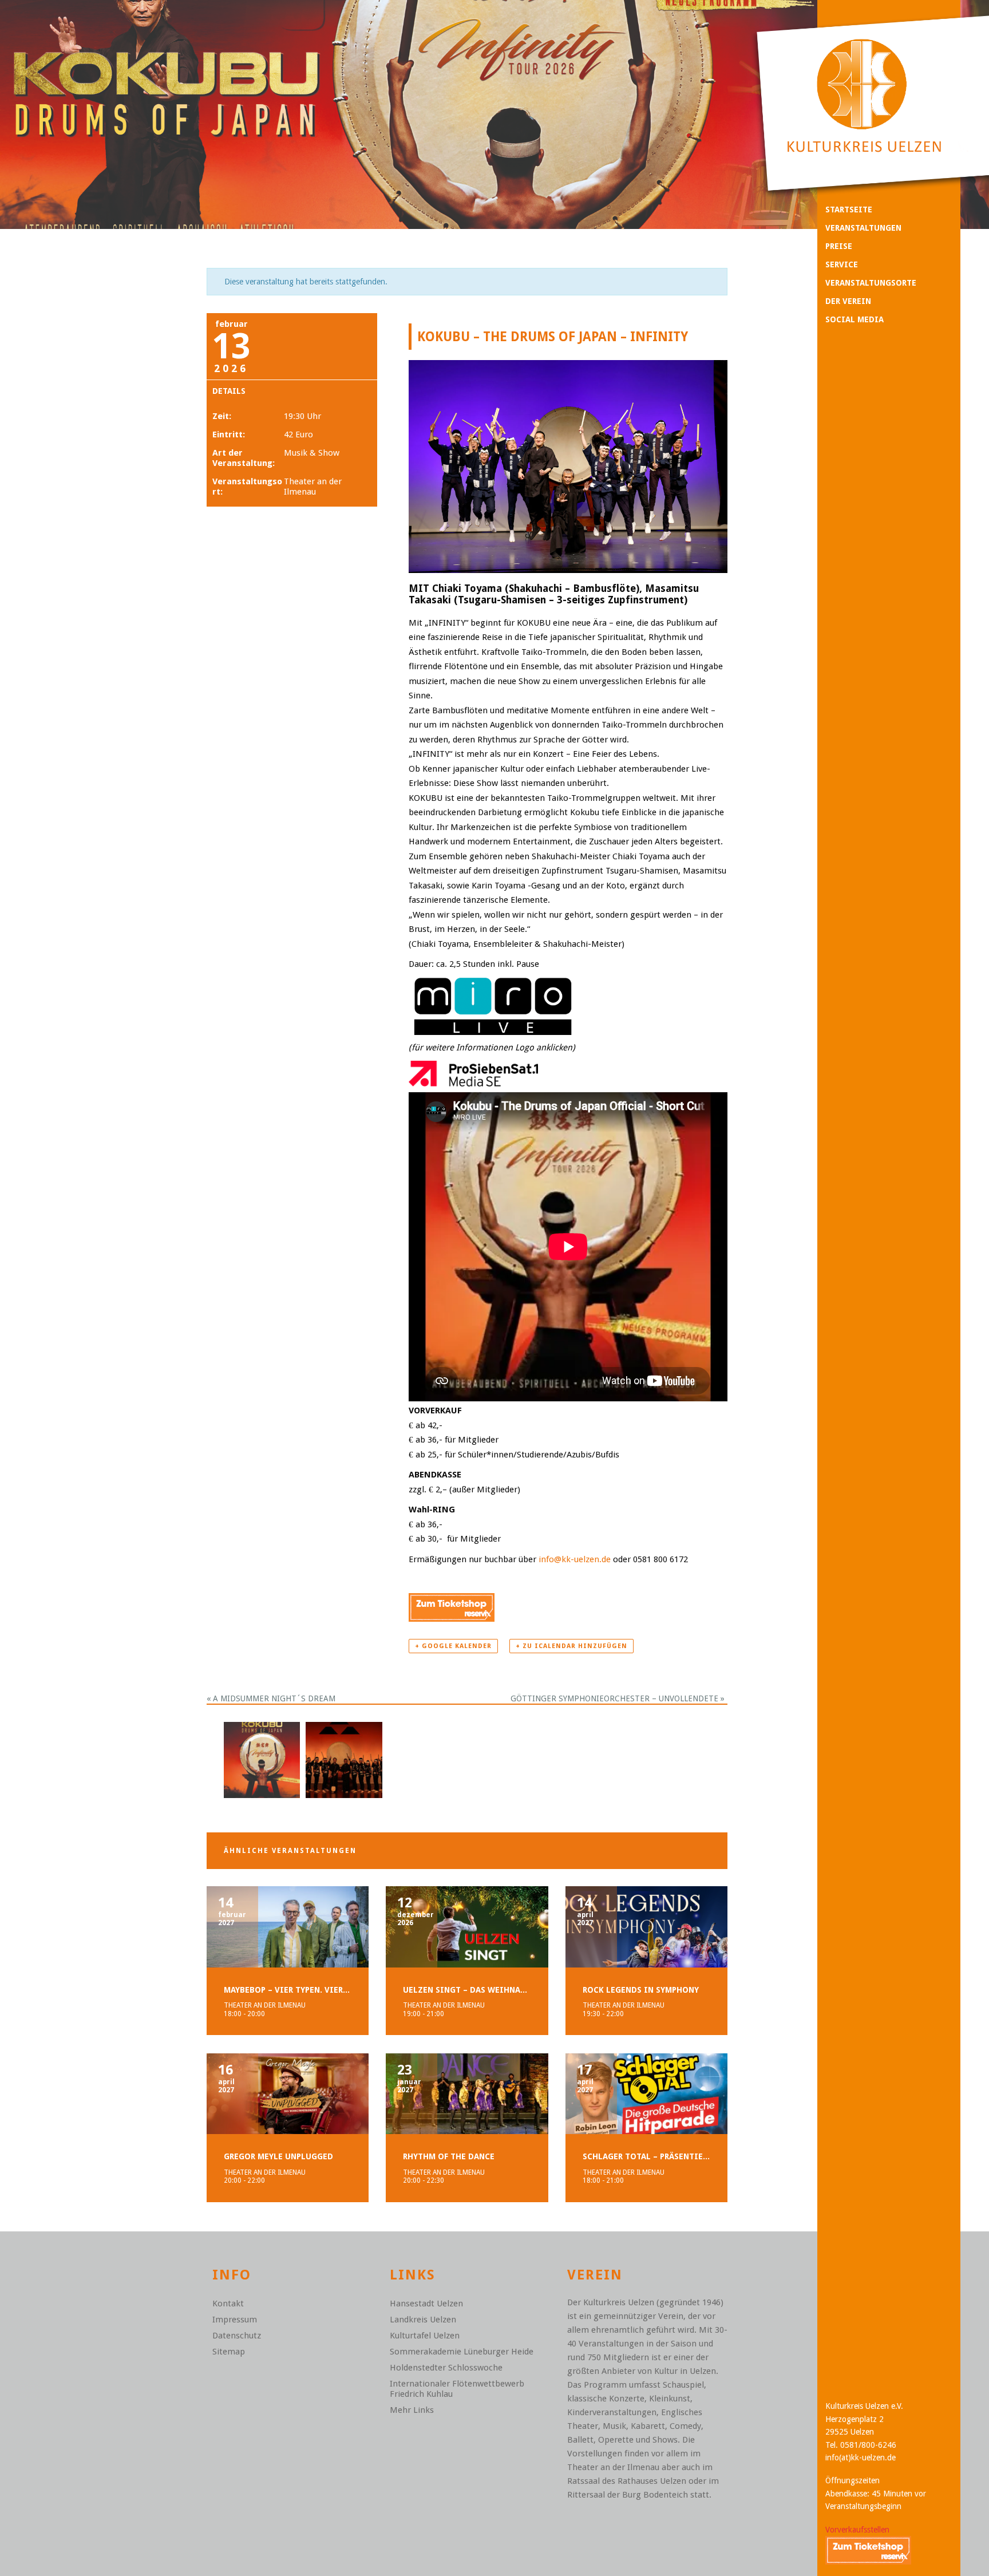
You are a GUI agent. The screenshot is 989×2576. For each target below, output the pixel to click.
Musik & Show (312, 453)
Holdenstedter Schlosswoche (446, 2368)
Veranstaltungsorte (871, 283)
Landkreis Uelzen (423, 2320)
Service (842, 264)
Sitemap (229, 2352)
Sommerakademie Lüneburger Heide (462, 2352)
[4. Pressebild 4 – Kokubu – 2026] (344, 1759)
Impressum (235, 2320)
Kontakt (228, 2304)
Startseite (849, 210)
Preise (839, 246)
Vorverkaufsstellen (857, 2530)
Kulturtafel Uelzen (425, 2336)
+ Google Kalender (453, 1646)
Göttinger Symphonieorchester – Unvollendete (618, 1698)
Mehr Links (412, 2410)
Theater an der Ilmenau (313, 487)
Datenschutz (237, 2336)
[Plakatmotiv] (262, 1759)
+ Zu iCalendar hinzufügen (571, 1646)
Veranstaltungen (863, 228)
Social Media (855, 319)
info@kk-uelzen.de (575, 1559)
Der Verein (848, 301)
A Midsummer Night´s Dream (271, 1698)
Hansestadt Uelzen (426, 2304)
